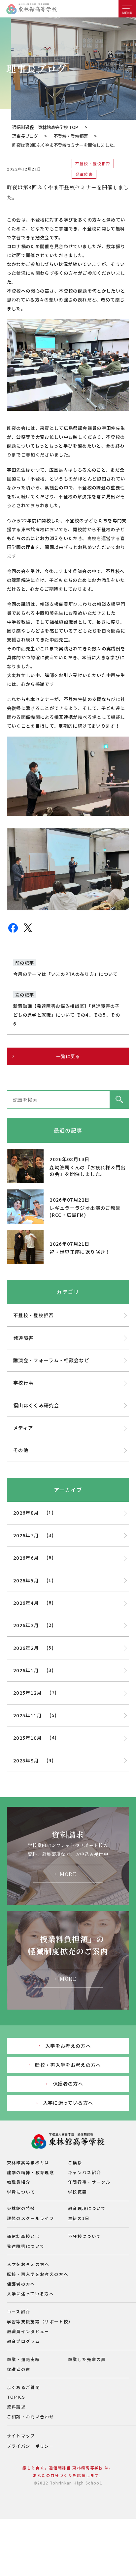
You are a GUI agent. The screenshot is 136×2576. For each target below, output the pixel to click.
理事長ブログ (25, 136)
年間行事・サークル (89, 2182)
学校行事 (23, 1382)
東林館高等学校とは (28, 2162)
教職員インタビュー (28, 2331)
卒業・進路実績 (23, 2359)
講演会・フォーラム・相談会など (51, 1360)
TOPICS (16, 2397)
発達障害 (23, 1338)
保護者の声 (19, 2369)
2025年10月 (28, 1738)
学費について (21, 2192)
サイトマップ (21, 2436)
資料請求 (16, 2407)
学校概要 (77, 2192)
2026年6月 (26, 1558)
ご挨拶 (75, 2162)
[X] (28, 931)
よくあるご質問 (23, 2387)
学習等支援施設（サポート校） (40, 2321)
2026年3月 (26, 1625)
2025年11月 (28, 1715)
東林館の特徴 (21, 2208)
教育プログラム (23, 2341)
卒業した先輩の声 (87, 2359)
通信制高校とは (23, 2236)
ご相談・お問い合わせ (31, 2417)
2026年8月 (26, 1512)
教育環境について (87, 2208)
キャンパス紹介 (85, 2172)
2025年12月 (28, 1692)
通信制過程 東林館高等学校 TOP (45, 127)
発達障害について (26, 2246)
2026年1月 (26, 1670)
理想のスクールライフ (31, 2218)
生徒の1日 (79, 2218)
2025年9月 (26, 1760)
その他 (21, 1450)
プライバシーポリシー (31, 2446)
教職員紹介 (19, 2182)
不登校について (85, 2236)
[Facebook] (13, 932)
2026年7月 (26, 1535)
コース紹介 (19, 2312)
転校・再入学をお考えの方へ (68, 2065)
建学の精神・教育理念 (31, 2172)
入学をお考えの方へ (68, 2046)
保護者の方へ (68, 2083)
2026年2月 (26, 1648)
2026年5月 (26, 1580)
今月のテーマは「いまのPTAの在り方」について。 (68, 974)
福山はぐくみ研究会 (36, 1405)
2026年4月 (26, 1603)
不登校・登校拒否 (71, 136)
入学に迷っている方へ (68, 2103)
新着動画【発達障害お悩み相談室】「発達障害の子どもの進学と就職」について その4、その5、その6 (67, 1015)
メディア (23, 1428)
